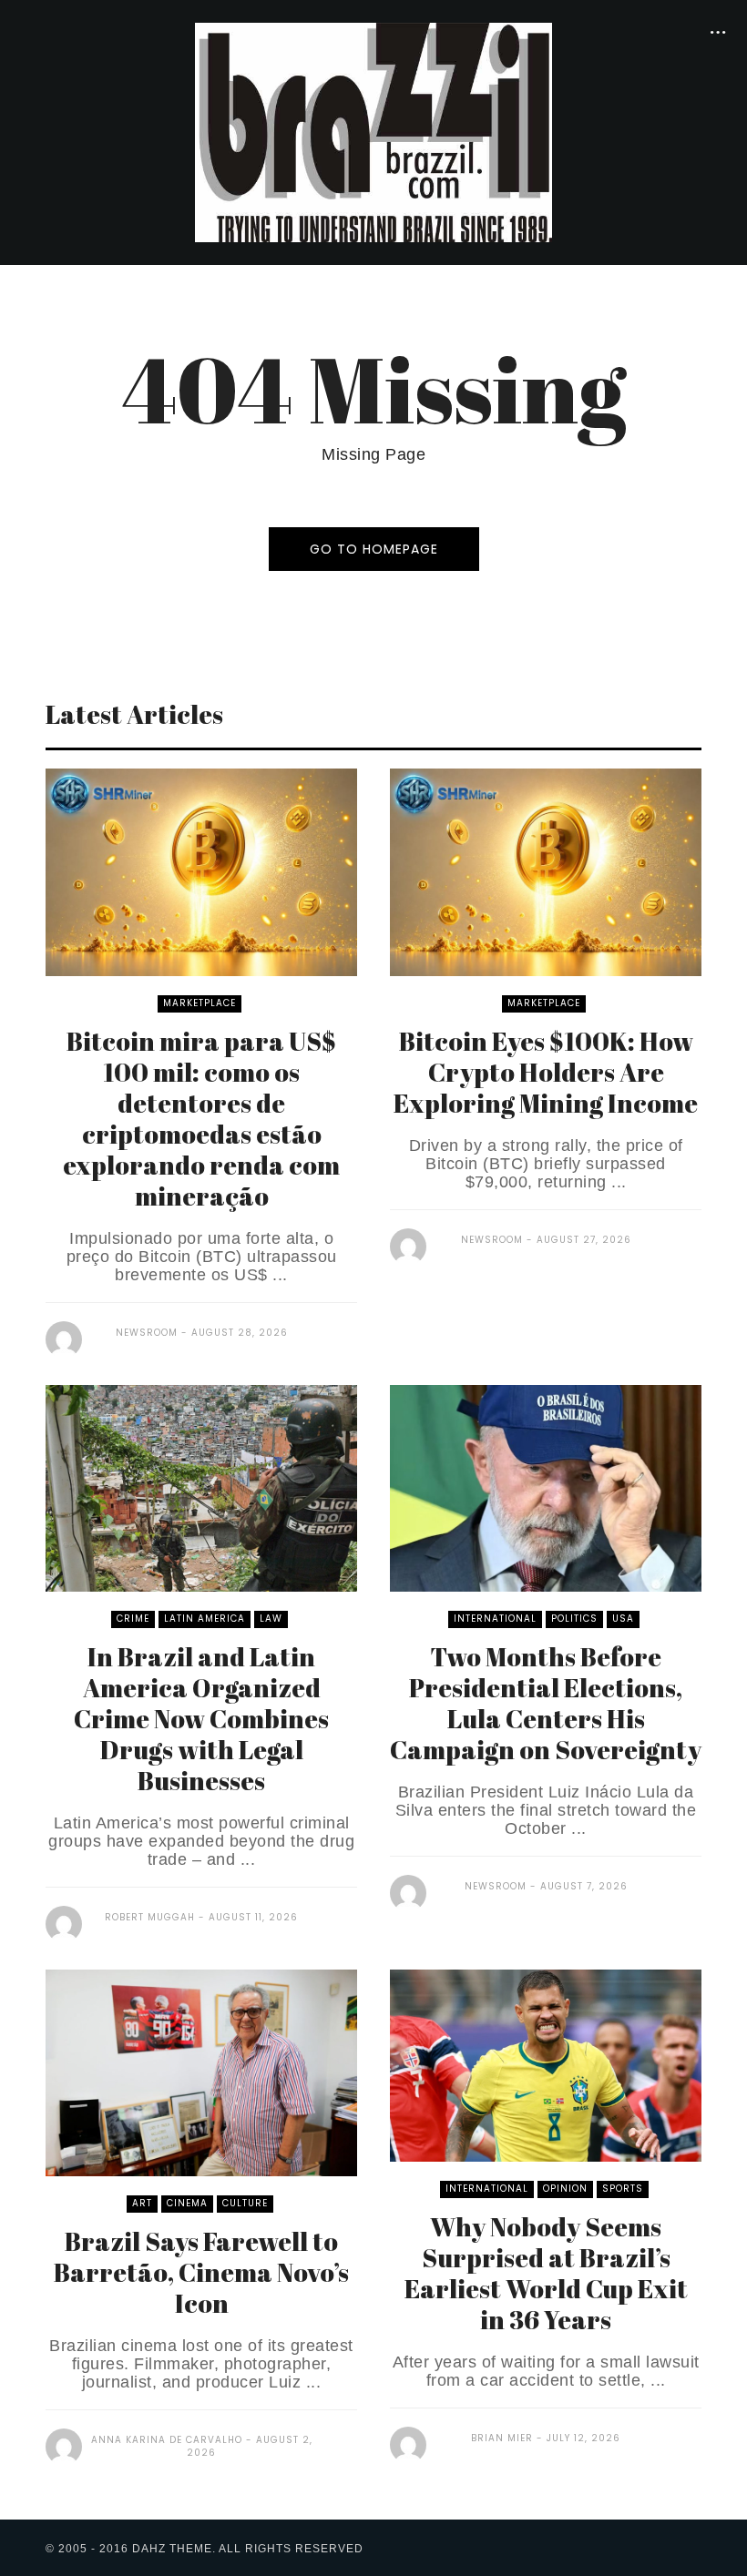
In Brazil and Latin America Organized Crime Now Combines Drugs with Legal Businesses (201, 1718)
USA (623, 1619)
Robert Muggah (150, 1917)
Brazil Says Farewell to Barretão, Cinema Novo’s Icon (201, 2272)
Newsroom (147, 1333)
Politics (574, 1619)
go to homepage (374, 549)
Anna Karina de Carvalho (167, 2440)
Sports (623, 2189)
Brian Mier (502, 2438)
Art (142, 2203)
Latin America (205, 1619)
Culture (245, 2203)
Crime (133, 1619)
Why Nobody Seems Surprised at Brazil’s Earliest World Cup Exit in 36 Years (546, 2273)
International (495, 1619)
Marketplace (200, 1003)
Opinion (565, 2189)
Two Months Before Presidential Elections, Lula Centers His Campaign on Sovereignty (546, 1703)
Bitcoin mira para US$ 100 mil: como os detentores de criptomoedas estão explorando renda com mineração (201, 1118)
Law (271, 1619)
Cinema (187, 2203)
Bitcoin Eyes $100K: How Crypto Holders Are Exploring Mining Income (546, 1072)
